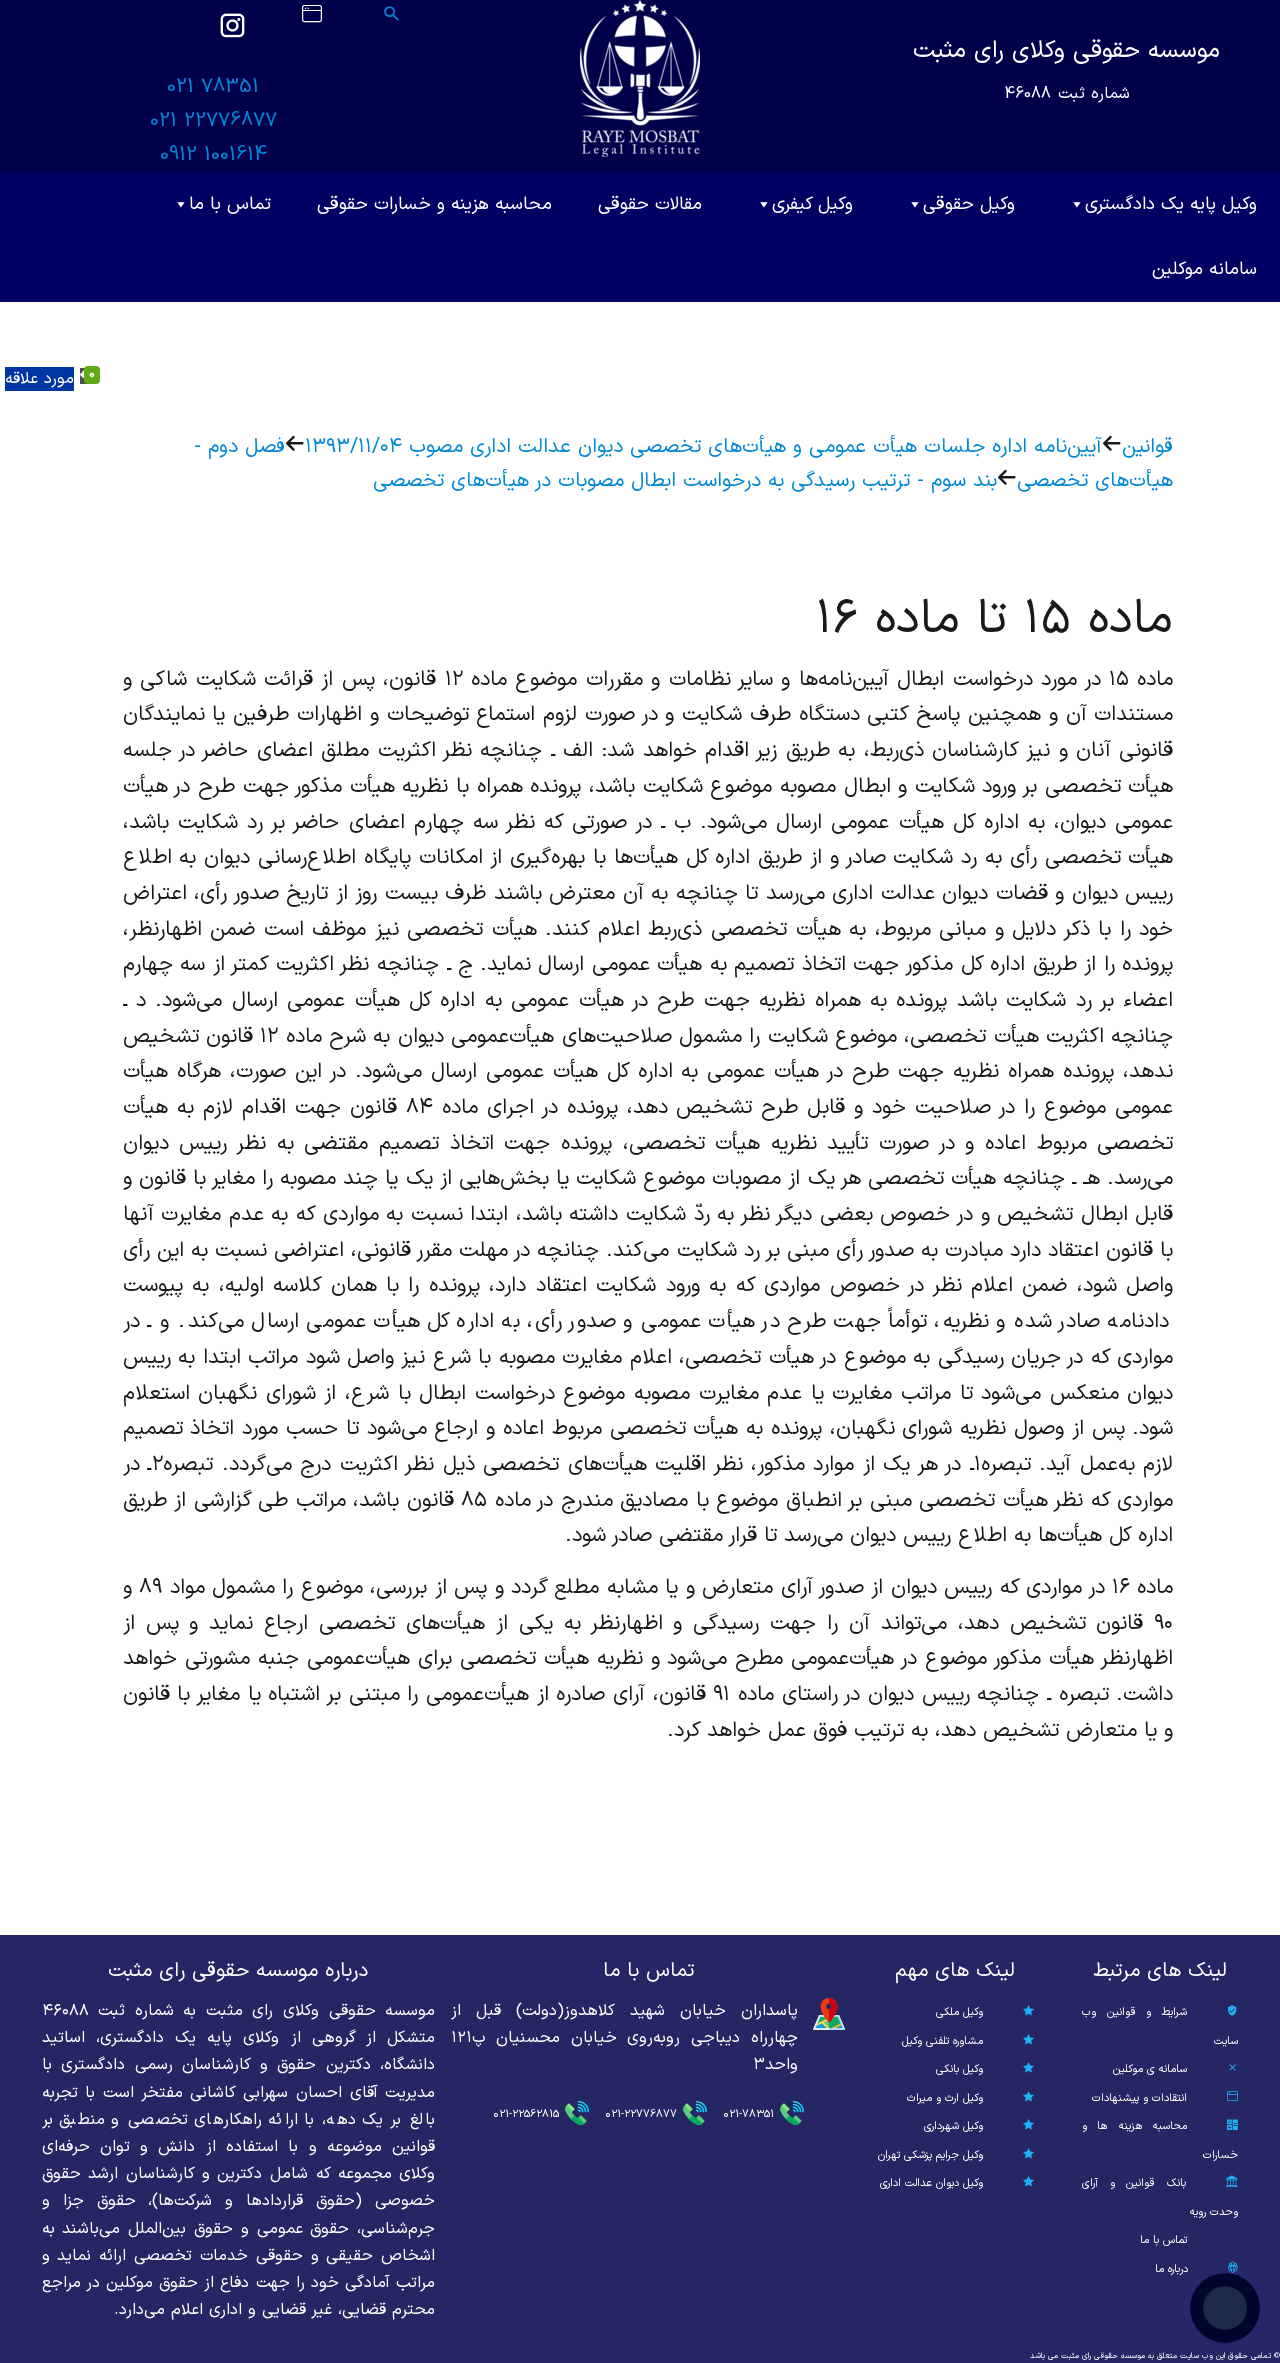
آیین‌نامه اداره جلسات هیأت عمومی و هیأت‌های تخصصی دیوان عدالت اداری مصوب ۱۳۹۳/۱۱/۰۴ (703, 447)
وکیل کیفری (812, 204)
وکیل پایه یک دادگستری (1171, 204)
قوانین (1147, 447)
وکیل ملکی (959, 2012)
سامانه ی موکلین (1150, 2069)
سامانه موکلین (1204, 269)
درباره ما (1171, 2269)
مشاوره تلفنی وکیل (942, 2041)
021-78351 (748, 2114)
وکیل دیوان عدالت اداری (931, 2183)
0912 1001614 (213, 155)
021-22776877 (641, 2114)
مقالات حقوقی (650, 204)
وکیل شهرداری (953, 2126)
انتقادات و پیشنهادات (1139, 2098)
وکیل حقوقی (969, 204)
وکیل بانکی (959, 2069)
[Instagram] (232, 35)
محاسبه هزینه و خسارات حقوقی (434, 204)
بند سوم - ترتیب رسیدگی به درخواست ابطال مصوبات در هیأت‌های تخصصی (685, 481)
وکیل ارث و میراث (945, 2098)
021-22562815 (526, 2114)
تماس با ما (230, 204)
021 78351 (213, 87)
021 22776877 (213, 121)
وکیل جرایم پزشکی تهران (930, 2155)
